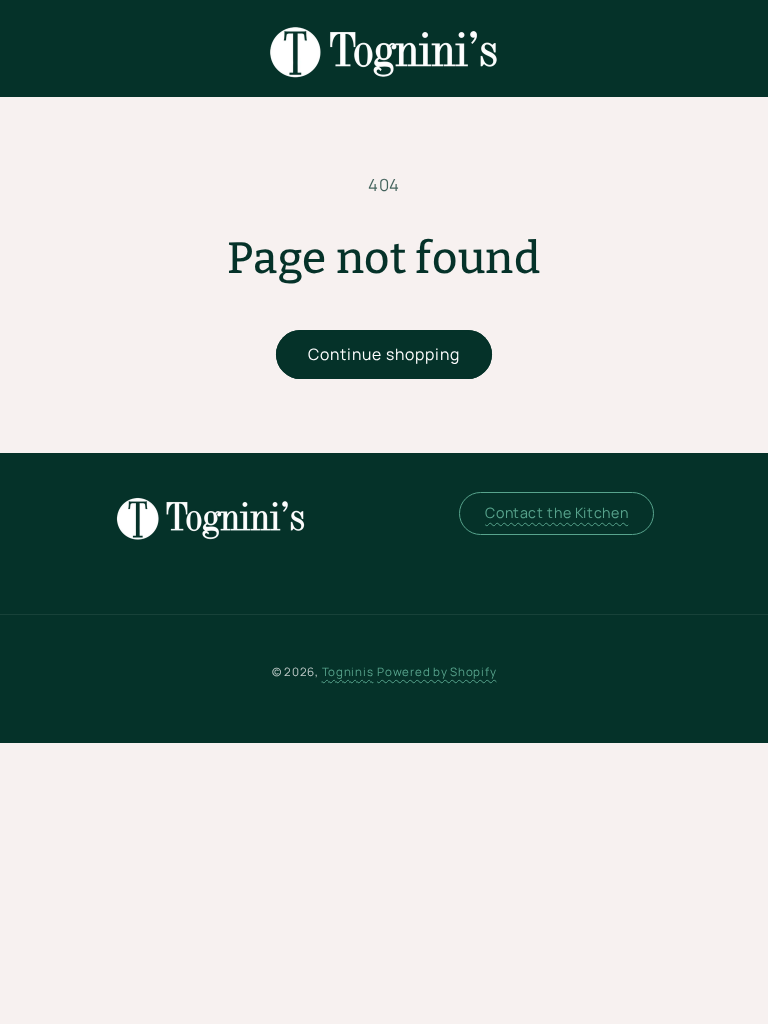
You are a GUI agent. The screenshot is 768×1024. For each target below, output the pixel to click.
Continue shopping (384, 354)
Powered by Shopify (436, 671)
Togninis (348, 671)
